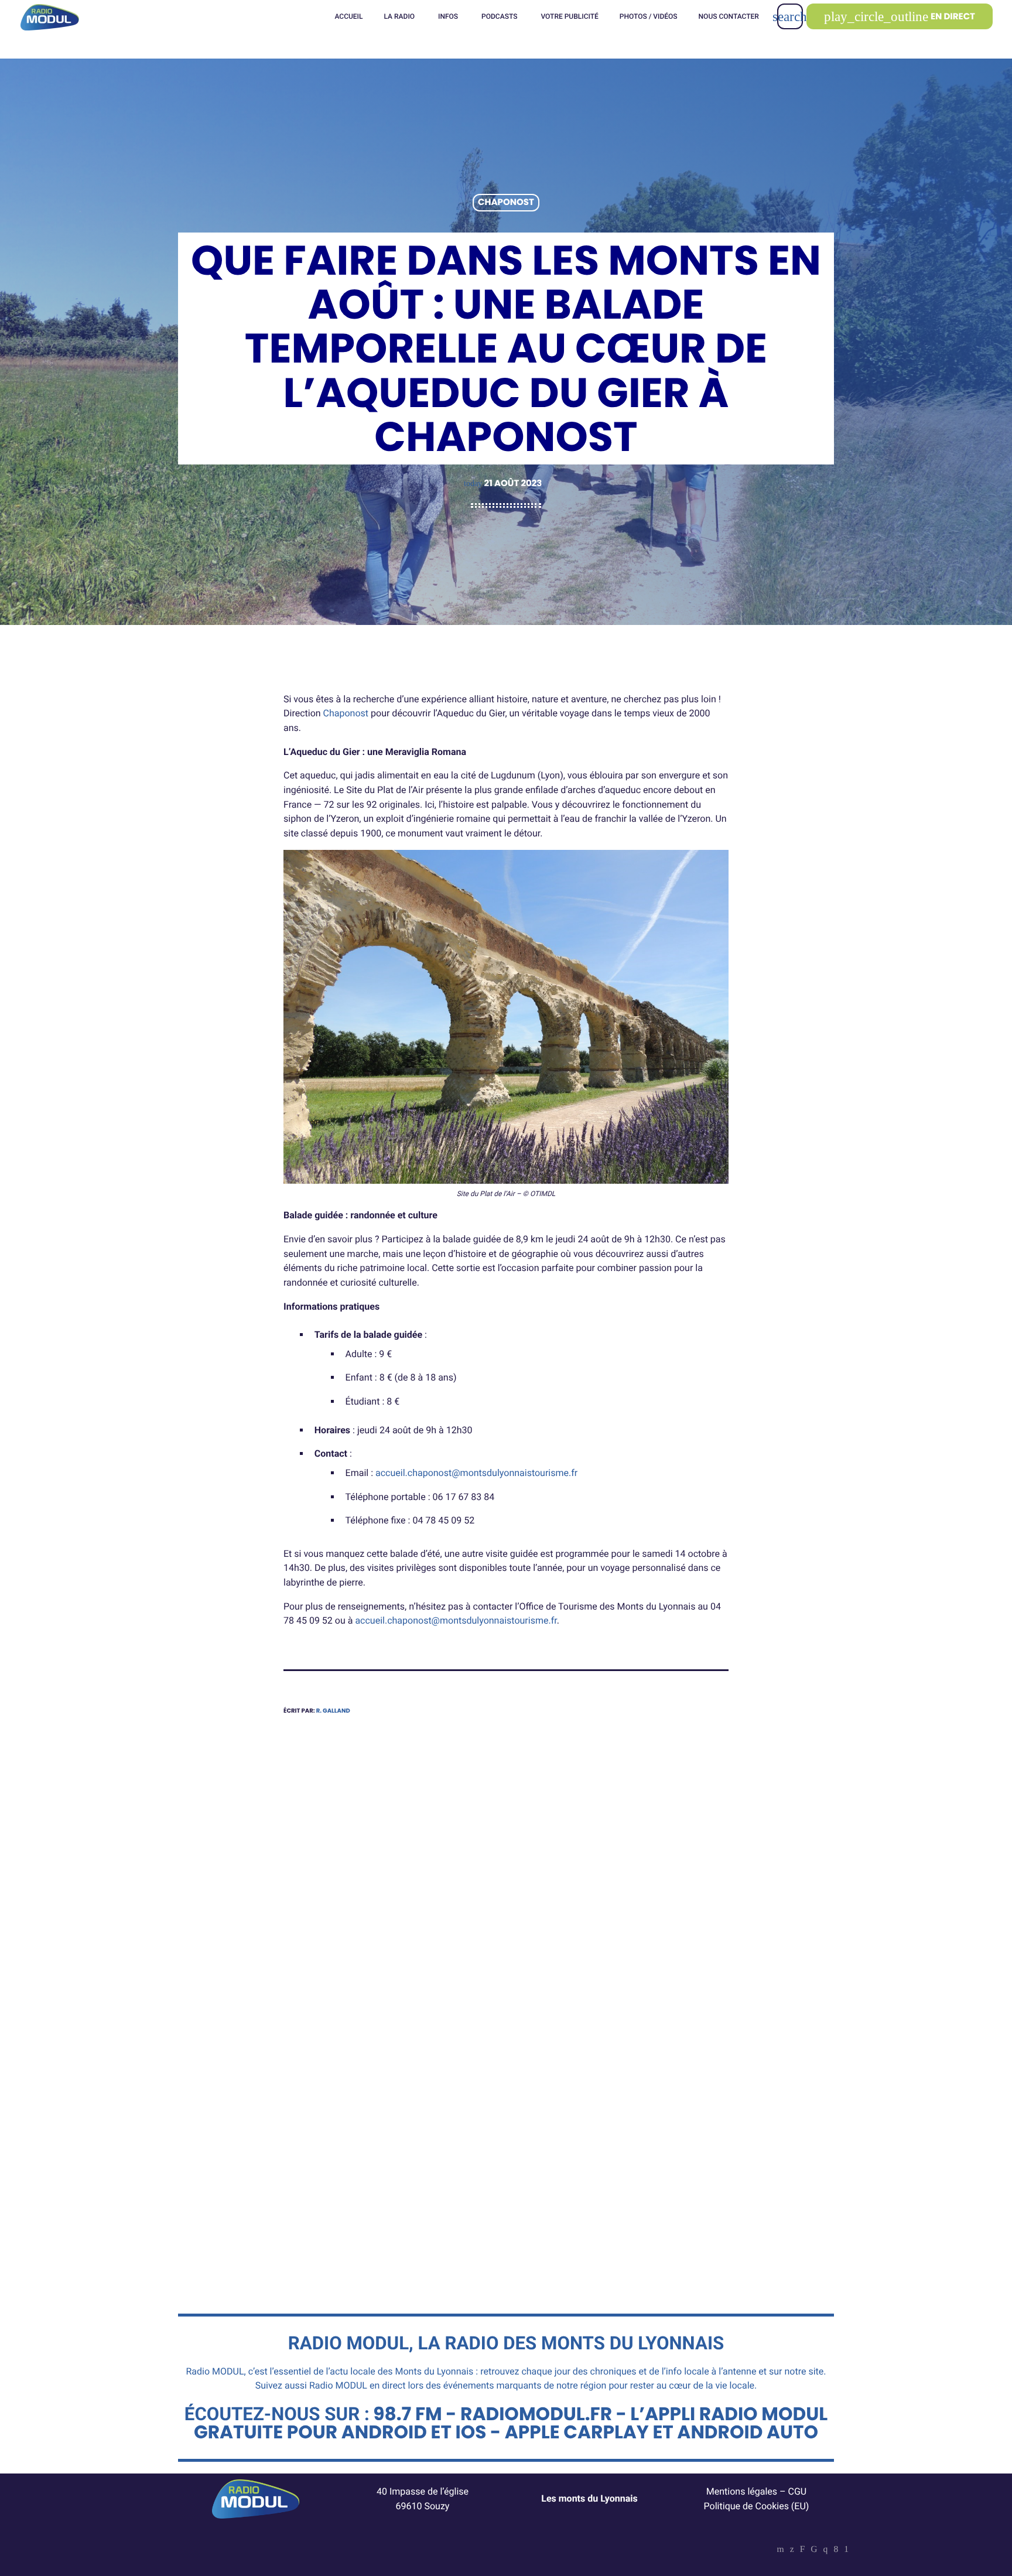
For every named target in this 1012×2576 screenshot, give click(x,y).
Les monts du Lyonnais (589, 2498)
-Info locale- (326, 2095)
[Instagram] (826, 2550)
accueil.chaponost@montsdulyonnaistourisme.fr (476, 1473)
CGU (798, 2491)
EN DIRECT (900, 17)
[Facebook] (836, 2550)
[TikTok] (814, 2550)
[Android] (846, 2550)
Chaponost (506, 203)
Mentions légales (742, 2491)
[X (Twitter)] (792, 2550)
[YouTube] (781, 2550)
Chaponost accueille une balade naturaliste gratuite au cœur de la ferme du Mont (617, 2132)
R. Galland (333, 1711)
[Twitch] (803, 2550)
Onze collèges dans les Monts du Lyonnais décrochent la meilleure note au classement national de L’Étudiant (385, 2140)
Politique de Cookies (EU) (757, 2506)
